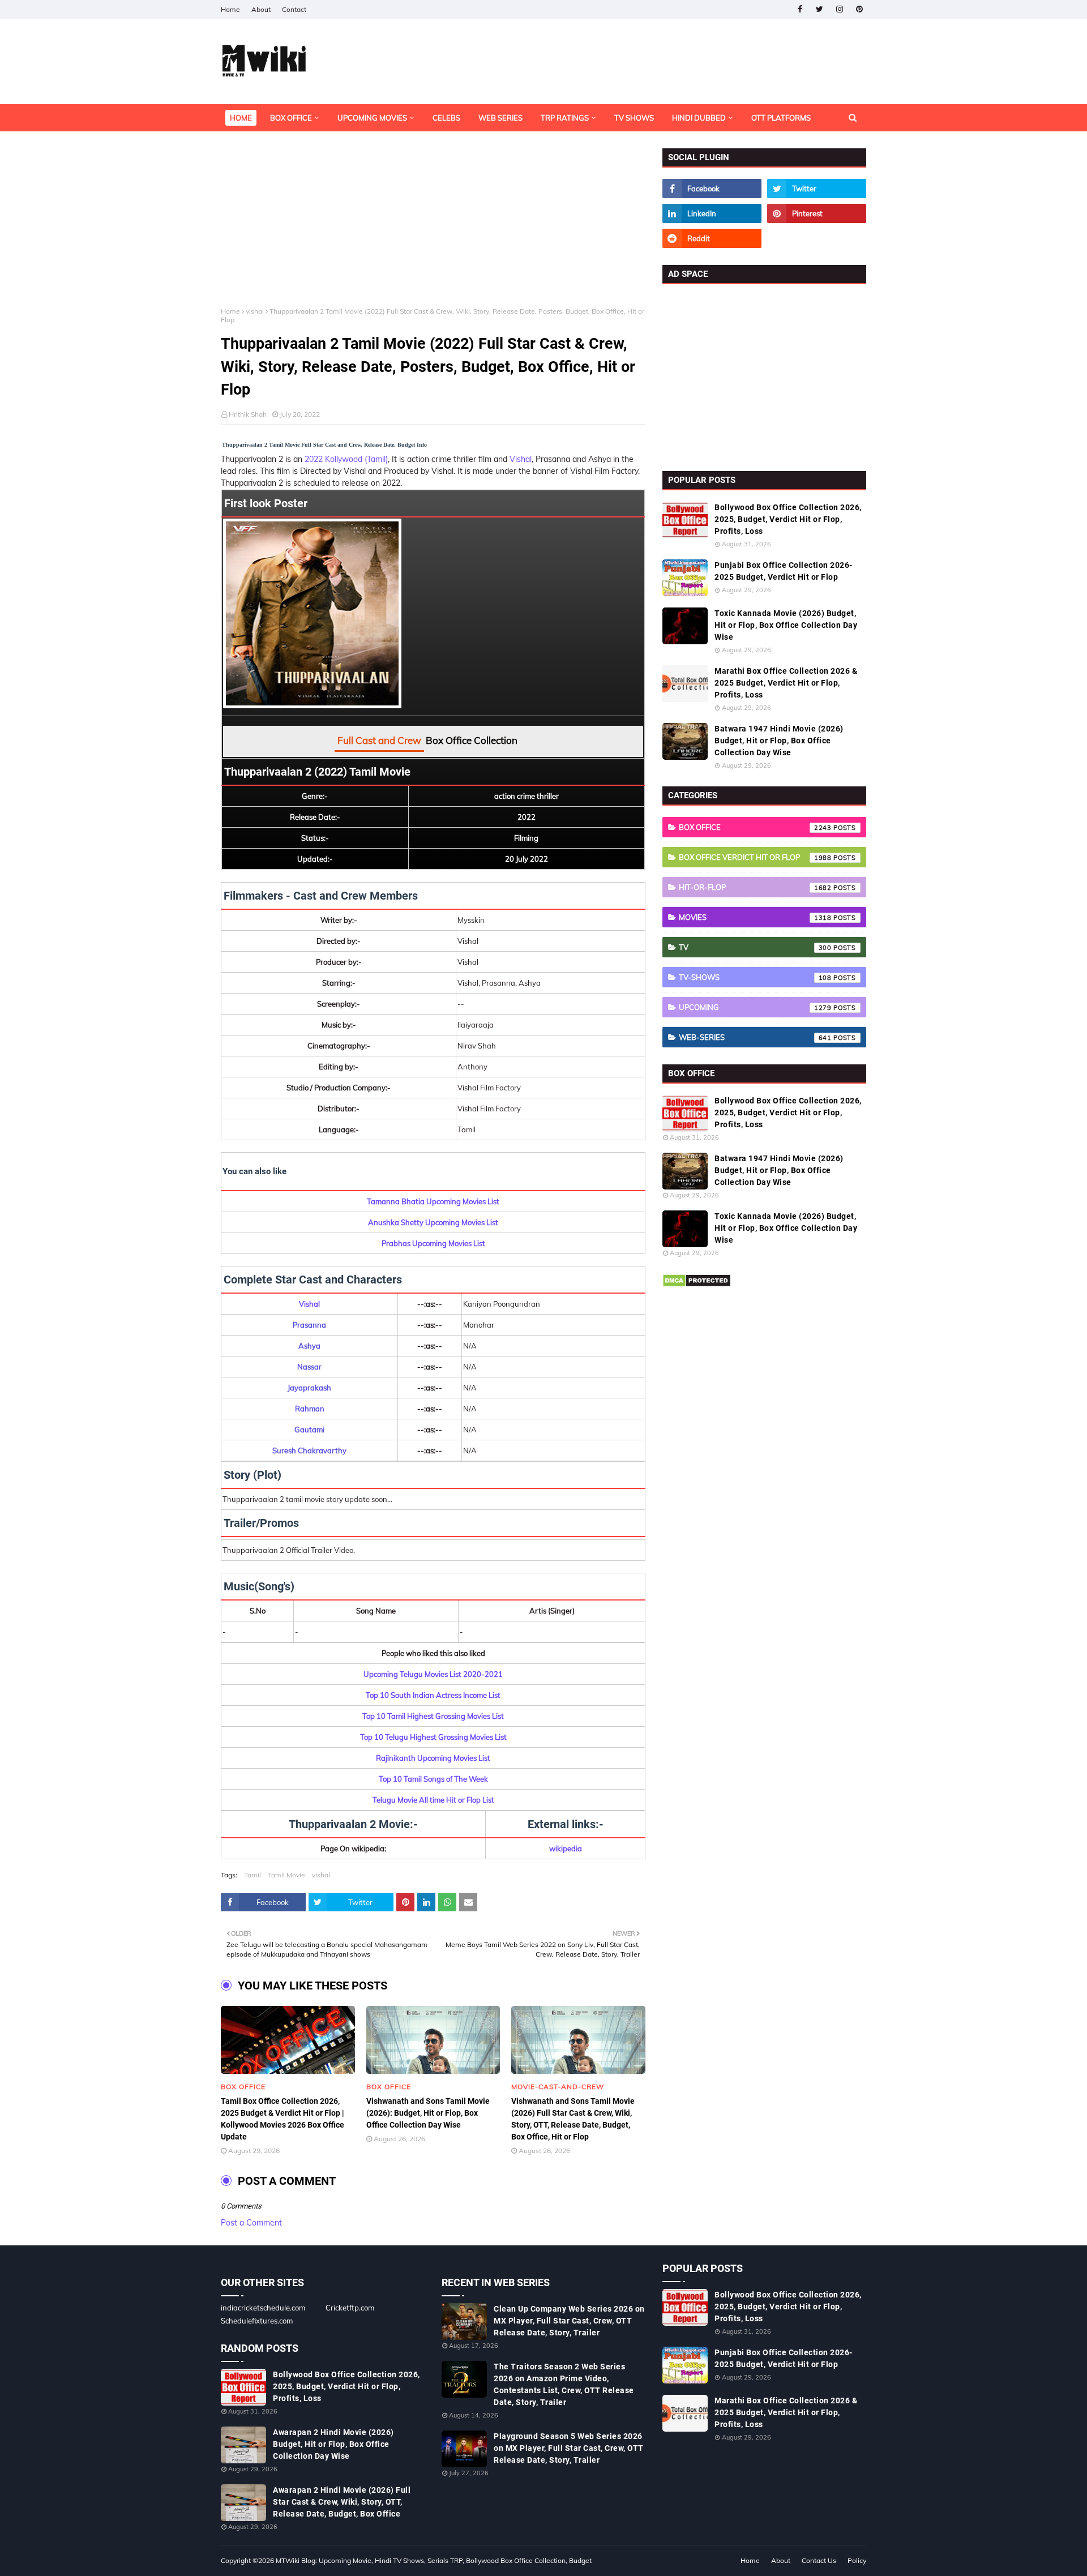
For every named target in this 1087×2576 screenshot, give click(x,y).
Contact (294, 9)
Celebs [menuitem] (446, 118)
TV (755, 947)
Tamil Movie (286, 1875)
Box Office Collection (472, 740)
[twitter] (819, 9)
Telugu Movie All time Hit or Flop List (433, 1800)
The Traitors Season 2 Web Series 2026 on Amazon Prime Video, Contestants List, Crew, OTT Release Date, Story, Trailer (564, 2384)
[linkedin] (712, 213)
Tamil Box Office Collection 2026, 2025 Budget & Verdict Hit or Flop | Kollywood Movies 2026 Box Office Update (283, 2119)
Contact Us (819, 2560)
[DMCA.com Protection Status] (697, 1285)
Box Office (755, 827)
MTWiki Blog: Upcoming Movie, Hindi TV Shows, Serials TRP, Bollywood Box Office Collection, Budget (434, 2560)
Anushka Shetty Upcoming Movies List (433, 1222)
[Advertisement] (433, 228)
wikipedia (566, 1848)
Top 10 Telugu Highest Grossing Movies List (433, 1737)
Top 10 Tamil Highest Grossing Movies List (433, 1716)
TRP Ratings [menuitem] (565, 118)
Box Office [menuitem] (291, 118)
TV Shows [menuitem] (634, 118)
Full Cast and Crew (379, 740)
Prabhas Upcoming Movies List (433, 1243)
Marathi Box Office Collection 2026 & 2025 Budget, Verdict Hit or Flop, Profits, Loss (786, 683)
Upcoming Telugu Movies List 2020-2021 (433, 1674)
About (261, 9)
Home (230, 9)
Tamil (253, 1875)
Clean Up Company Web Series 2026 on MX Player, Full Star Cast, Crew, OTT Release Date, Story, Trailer (569, 2321)
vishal (255, 311)
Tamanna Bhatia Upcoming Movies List (433, 1201)
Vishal (521, 459)
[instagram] (839, 9)
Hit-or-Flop (755, 887)
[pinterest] (859, 9)
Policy (857, 2560)
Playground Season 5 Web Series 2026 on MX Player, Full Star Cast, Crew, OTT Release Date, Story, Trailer (569, 2448)
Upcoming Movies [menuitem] (372, 118)
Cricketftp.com (350, 2308)
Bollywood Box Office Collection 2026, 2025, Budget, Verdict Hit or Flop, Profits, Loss (788, 519)
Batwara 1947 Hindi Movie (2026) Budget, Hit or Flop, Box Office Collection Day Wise (779, 741)
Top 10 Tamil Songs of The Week (433, 1779)
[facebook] (800, 9)
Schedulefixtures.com (257, 2321)
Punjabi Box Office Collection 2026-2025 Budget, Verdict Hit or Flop (784, 571)
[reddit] (712, 238)
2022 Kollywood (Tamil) (346, 459)
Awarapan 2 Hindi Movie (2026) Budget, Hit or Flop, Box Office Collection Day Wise (333, 2444)
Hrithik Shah (248, 414)
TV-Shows (755, 977)
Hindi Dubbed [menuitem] (699, 118)
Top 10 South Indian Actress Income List (433, 1695)
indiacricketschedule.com (263, 2308)
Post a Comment (251, 2223)
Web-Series (755, 1037)
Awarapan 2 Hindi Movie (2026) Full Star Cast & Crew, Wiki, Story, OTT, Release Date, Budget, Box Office (342, 2502)
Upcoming (755, 1007)
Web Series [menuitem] (500, 118)
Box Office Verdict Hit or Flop (755, 857)
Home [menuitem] (241, 118)
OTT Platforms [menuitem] (781, 118)
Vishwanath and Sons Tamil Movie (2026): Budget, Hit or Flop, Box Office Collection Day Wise (428, 2113)
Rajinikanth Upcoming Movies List (433, 1758)
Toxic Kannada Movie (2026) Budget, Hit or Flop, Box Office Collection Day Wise (786, 625)
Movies (755, 917)
